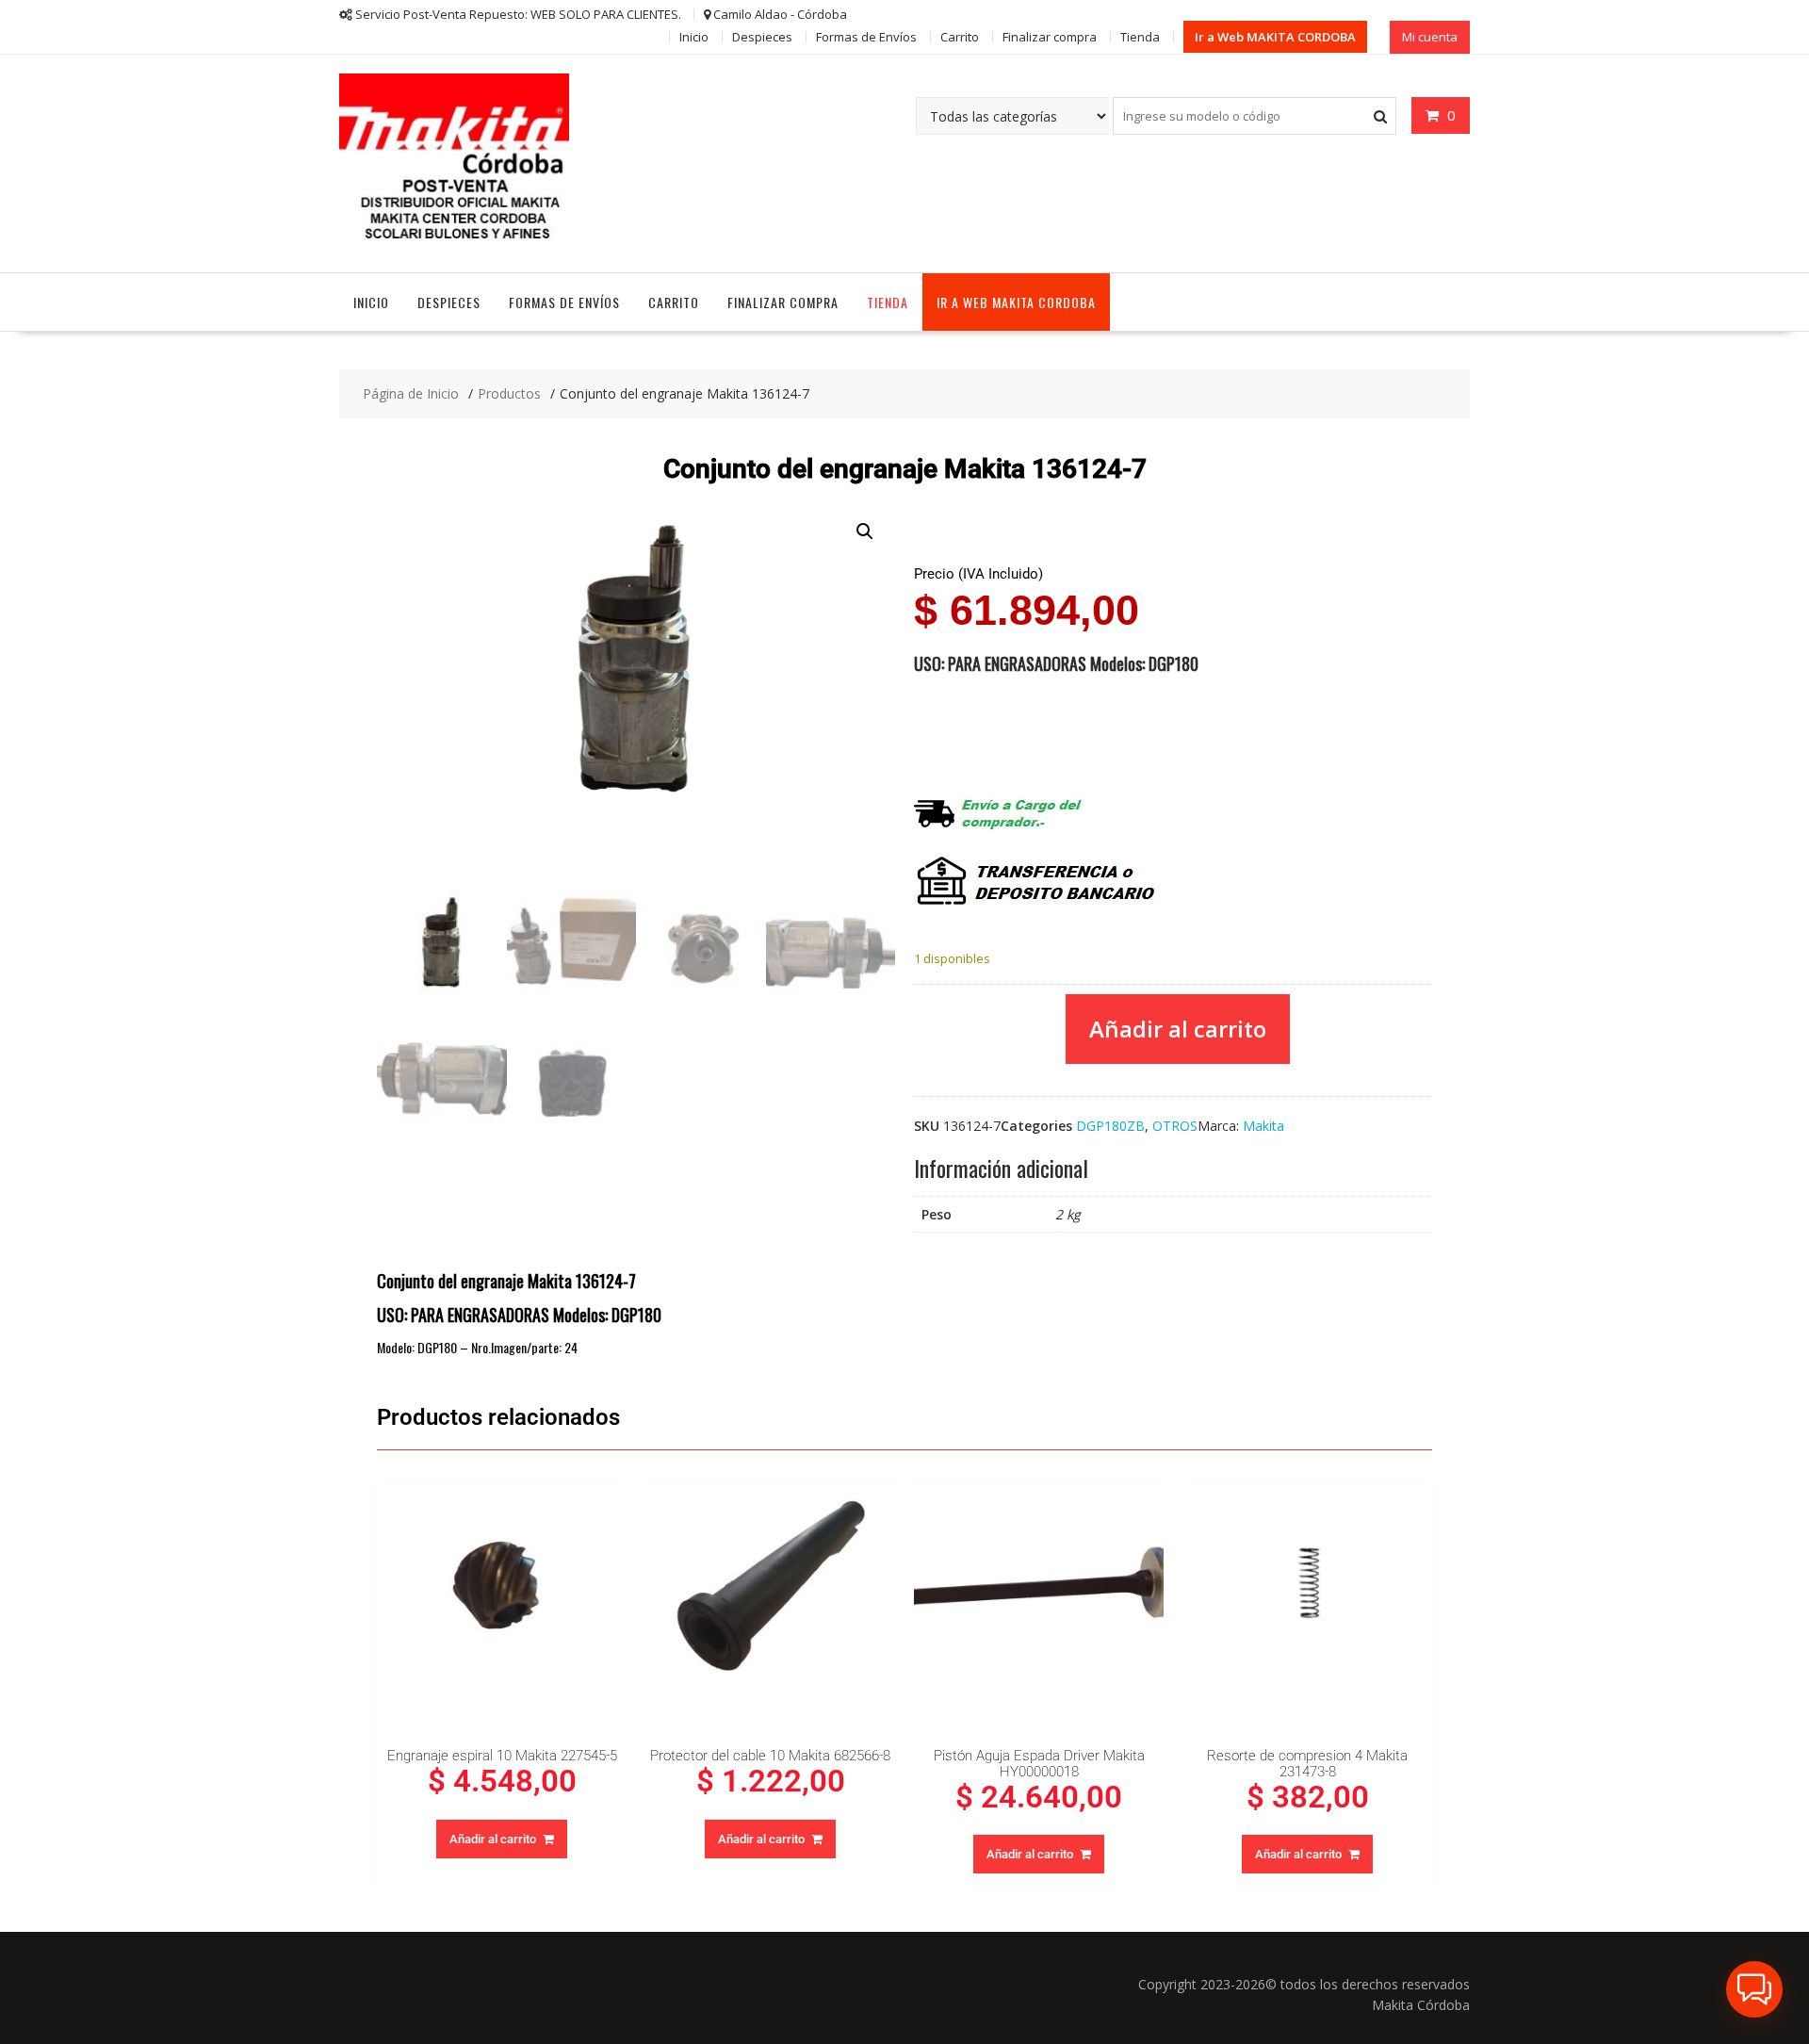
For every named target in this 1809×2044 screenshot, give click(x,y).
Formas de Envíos (866, 37)
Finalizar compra (1050, 37)
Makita (1263, 1126)
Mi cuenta (1430, 37)
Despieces (762, 37)
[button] (865, 531)
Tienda (1140, 37)
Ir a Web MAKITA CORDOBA (1275, 37)
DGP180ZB (1110, 1126)
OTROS (1175, 1126)
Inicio (694, 37)
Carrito (960, 37)
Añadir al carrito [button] (493, 1839)
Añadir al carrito (1178, 1029)
